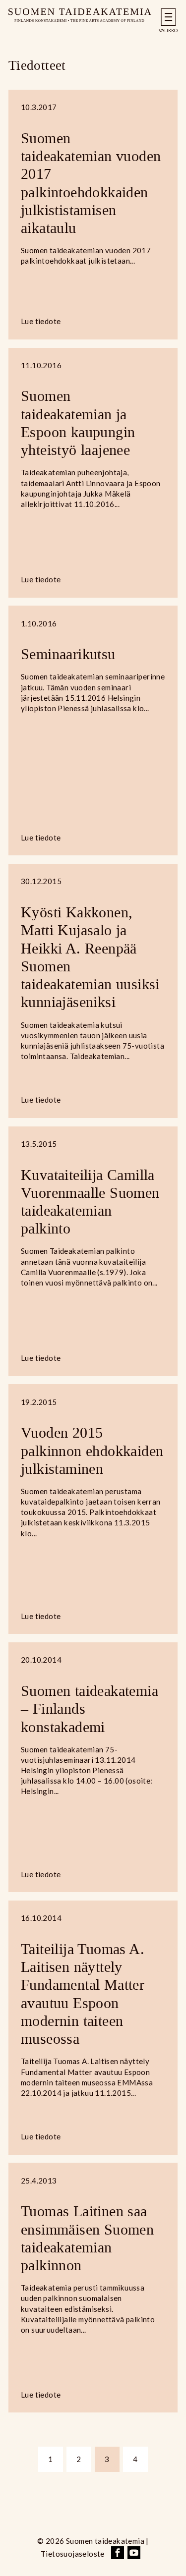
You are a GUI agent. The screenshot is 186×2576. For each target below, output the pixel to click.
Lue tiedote (41, 321)
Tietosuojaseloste (73, 2554)
